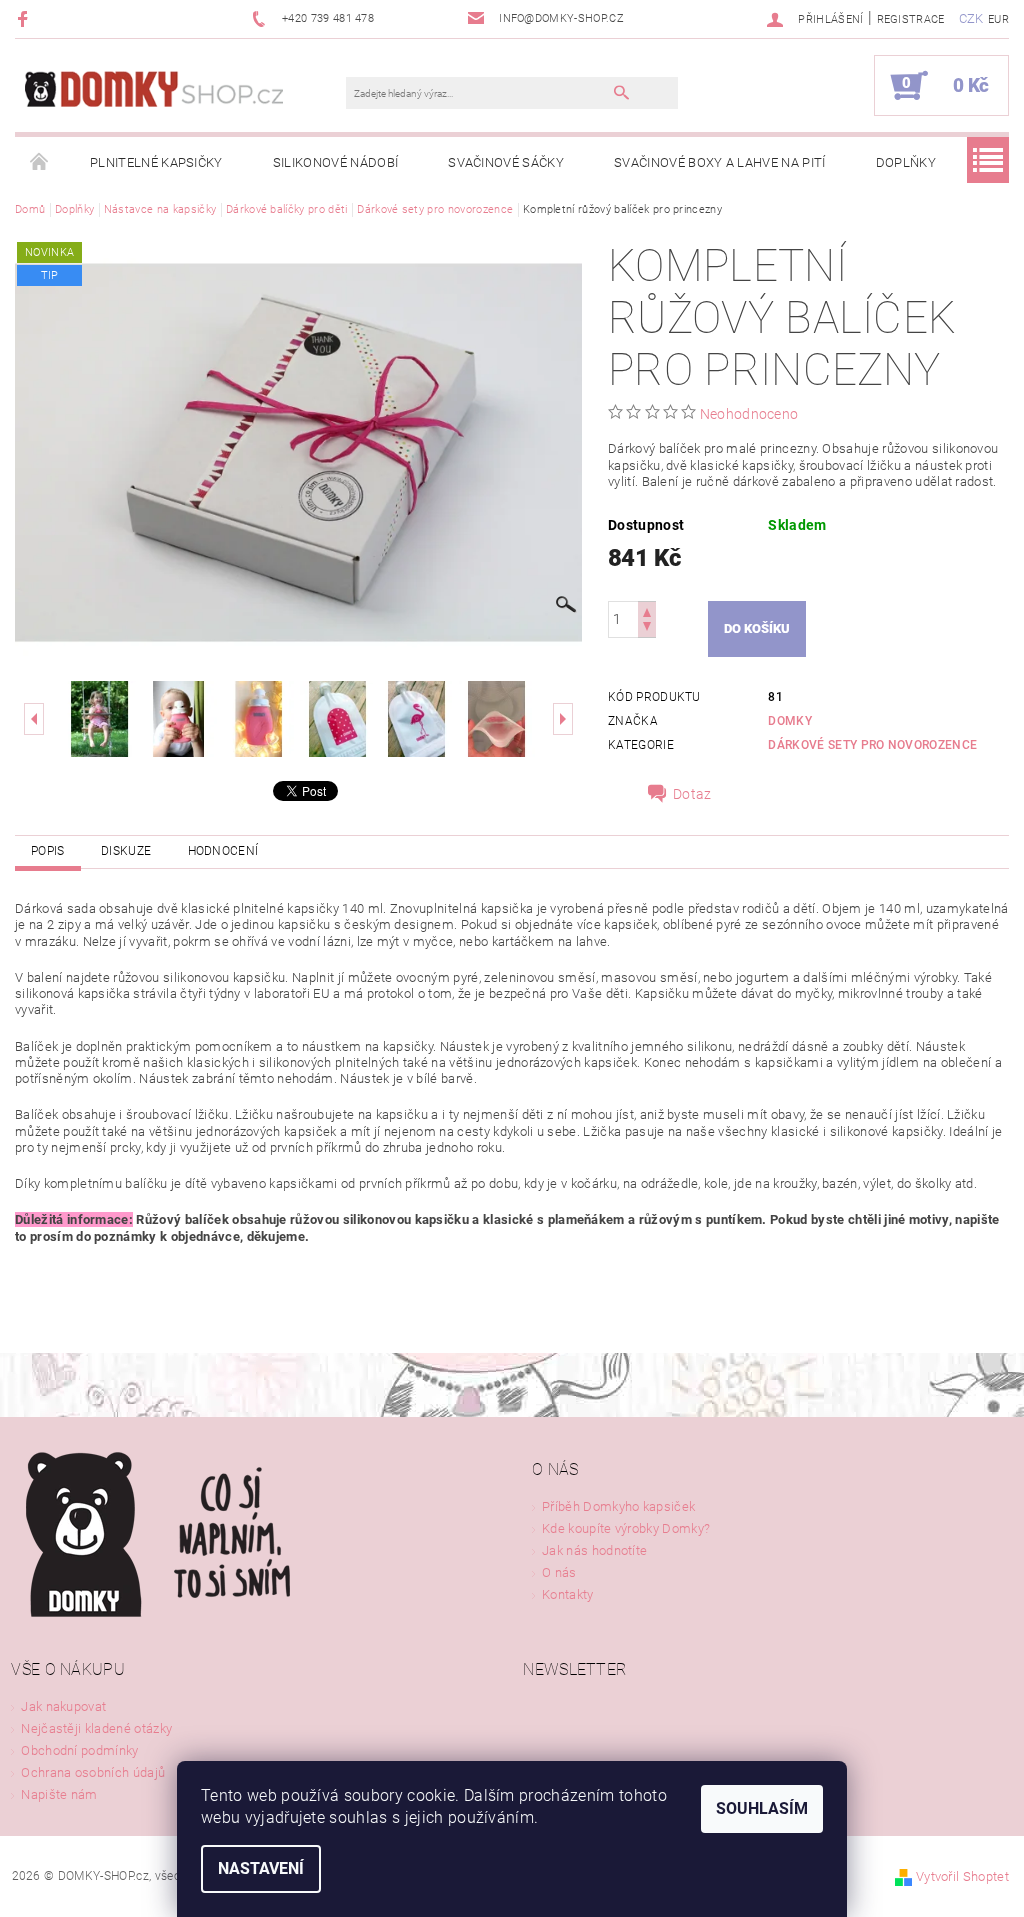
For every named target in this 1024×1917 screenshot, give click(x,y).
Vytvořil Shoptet (962, 1876)
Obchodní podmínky (79, 1750)
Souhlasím (762, 1808)
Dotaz (692, 794)
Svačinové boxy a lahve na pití (720, 162)
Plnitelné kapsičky (156, 162)
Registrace (911, 19)
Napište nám (59, 1794)
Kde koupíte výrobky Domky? (626, 1528)
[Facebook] (25, 18)
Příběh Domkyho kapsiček (618, 1506)
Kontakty (568, 1594)
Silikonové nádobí (335, 162)
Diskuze (126, 851)
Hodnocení (223, 851)
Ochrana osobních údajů (93, 1772)
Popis (48, 851)
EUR (998, 19)
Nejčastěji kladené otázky (96, 1728)
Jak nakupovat (63, 1706)
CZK (971, 18)
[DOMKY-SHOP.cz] (190, 95)
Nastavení (261, 1868)
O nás (559, 1572)
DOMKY (790, 721)
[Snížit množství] (647, 628)
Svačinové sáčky (506, 162)
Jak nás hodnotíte (594, 1550)
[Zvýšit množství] (647, 610)
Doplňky (906, 162)
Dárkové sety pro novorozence (872, 745)
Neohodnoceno (749, 414)
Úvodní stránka (40, 163)
